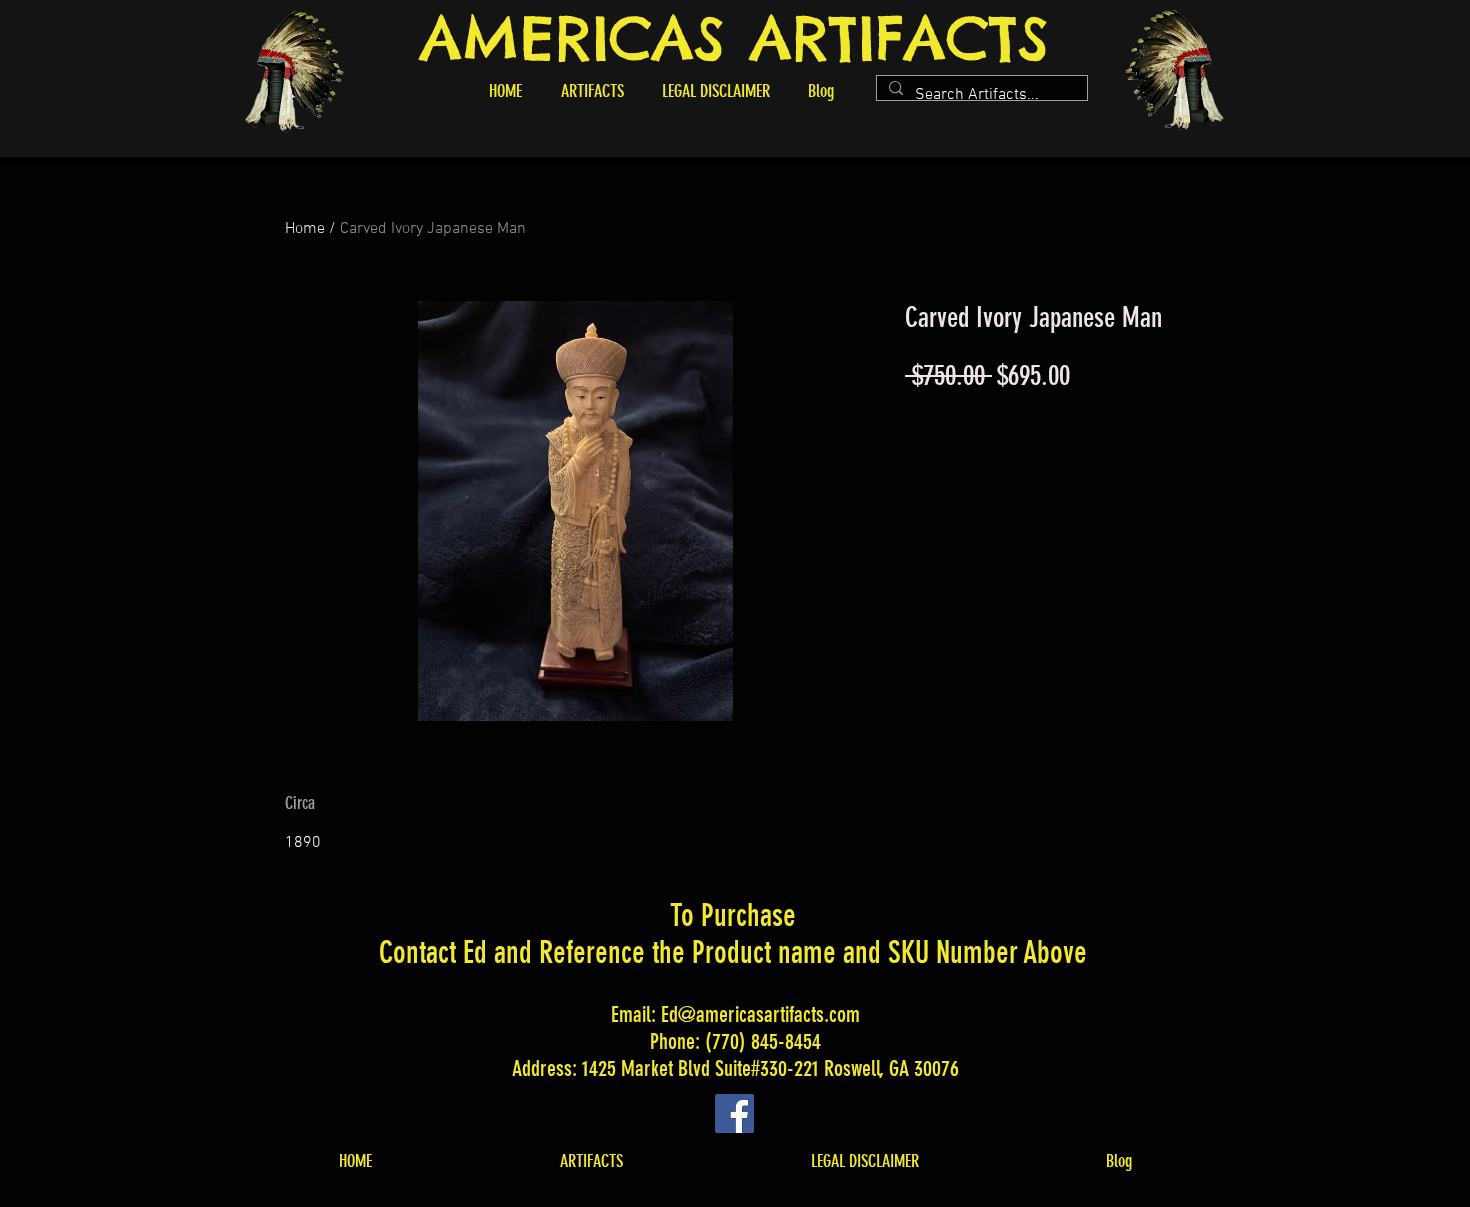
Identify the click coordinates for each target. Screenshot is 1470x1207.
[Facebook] (734, 1113)
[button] (592, 91)
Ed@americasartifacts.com (760, 1014)
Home (305, 229)
